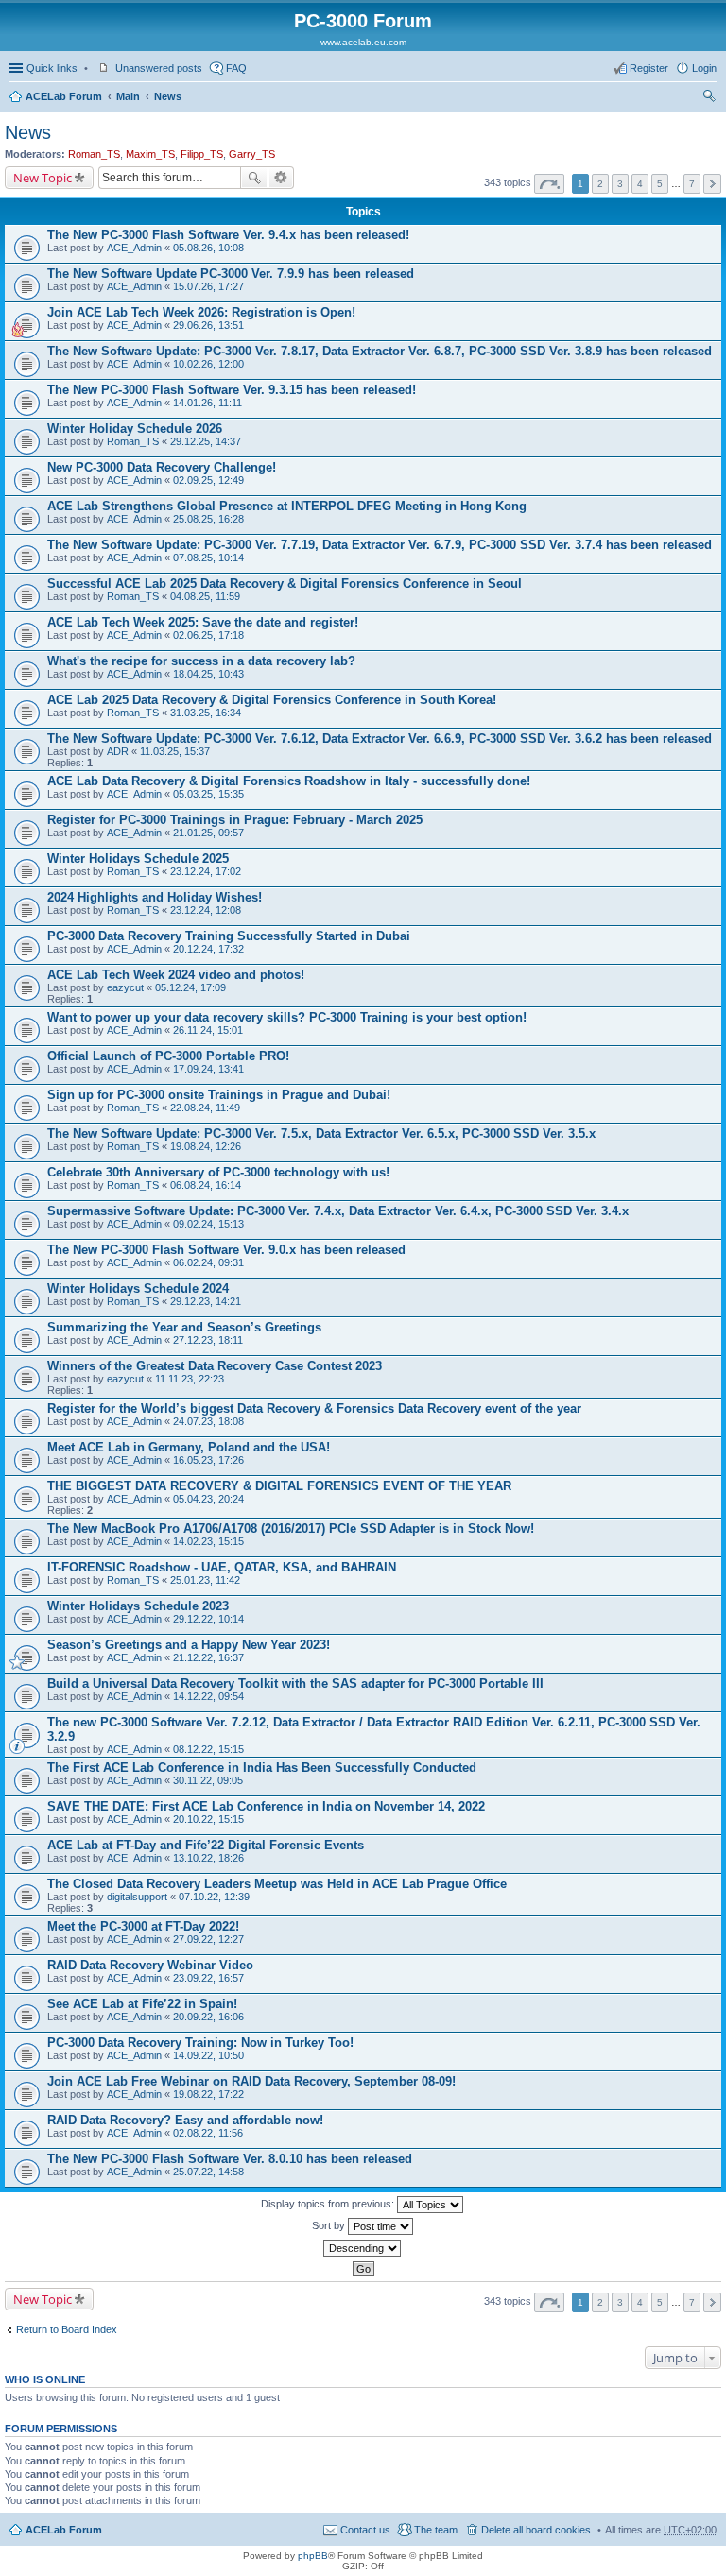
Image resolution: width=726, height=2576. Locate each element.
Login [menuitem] (704, 68)
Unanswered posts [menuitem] (159, 68)
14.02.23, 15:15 (208, 1541)
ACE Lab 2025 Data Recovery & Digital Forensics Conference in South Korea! (272, 700)
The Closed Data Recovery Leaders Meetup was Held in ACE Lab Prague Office (277, 1884)
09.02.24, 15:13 (208, 1224)
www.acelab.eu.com (363, 42)
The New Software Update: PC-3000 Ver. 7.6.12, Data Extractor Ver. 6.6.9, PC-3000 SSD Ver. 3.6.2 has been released (380, 738)
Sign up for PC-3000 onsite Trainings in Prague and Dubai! (219, 1095)
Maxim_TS (150, 154)
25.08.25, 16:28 (208, 519)
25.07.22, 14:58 (208, 2172)
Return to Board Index (67, 2329)
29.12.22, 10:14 (208, 1619)
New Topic (43, 178)
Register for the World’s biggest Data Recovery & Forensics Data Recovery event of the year (314, 1408)
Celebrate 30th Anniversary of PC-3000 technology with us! (218, 1172)
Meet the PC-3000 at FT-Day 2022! (143, 1926)
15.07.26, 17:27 (208, 286)
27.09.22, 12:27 (208, 1939)
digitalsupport (137, 1897)
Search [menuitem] (709, 98)
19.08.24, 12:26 (206, 1146)
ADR (118, 751)
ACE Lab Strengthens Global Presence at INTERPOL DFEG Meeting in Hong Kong (287, 506)
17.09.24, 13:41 (208, 1069)
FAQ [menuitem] (236, 68)
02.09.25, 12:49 (208, 480)
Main (128, 96)
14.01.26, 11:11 (207, 403)
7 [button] (692, 184)
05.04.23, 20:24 (208, 1499)
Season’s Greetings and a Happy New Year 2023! (189, 1645)
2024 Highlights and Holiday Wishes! (155, 897)
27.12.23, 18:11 (208, 1340)
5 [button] (660, 184)
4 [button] (640, 184)
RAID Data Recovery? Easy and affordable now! (185, 2120)
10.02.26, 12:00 (208, 364)
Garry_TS (252, 154)
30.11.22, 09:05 (208, 1780)
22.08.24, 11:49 (205, 1108)
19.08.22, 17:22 (208, 2094)
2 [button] (600, 184)
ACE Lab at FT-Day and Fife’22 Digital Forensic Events (206, 1845)
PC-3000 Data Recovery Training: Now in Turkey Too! (200, 2043)
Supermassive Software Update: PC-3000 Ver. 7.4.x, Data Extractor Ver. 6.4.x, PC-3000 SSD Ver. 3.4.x (338, 1211)
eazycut (125, 987)
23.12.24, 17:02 (206, 871)
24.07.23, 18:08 (208, 1421)
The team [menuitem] (436, 2530)
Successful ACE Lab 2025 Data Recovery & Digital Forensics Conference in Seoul (285, 584)
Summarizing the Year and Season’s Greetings (184, 1327)
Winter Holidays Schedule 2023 (138, 1606)
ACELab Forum (64, 96)
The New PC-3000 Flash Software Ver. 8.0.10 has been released (230, 2159)
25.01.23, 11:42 (205, 1580)
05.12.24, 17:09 (190, 987)
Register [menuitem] (649, 68)
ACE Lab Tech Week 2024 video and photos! (176, 975)
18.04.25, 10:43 (208, 674)
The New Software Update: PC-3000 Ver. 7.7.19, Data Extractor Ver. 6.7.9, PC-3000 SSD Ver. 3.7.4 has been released (380, 545)
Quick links (52, 68)
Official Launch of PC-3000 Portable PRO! (168, 1056)
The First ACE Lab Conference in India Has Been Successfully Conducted (262, 1768)
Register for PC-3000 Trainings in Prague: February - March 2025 (235, 820)
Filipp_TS (202, 154)
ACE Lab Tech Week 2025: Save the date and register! (203, 622)
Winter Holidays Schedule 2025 (138, 859)
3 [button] (620, 184)
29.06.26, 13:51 (208, 325)
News (168, 96)
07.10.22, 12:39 (214, 1897)
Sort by (330, 2225)
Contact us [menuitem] (365, 2530)
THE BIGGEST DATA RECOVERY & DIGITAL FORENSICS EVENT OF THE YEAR (279, 1486)
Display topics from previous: (329, 2204)
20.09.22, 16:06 (208, 2017)
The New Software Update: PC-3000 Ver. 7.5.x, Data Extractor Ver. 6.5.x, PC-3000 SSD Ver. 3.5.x (321, 1133)
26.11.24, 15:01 (208, 1030)
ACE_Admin (134, 248)
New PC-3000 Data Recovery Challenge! (162, 467)
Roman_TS (94, 154)
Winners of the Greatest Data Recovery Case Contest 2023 (215, 1366)
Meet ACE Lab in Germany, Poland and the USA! (189, 1447)
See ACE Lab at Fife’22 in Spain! (142, 2004)
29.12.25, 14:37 (206, 441)
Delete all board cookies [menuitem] (536, 2530)
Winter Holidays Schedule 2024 (138, 1288)
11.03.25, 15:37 (175, 751)
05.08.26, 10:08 (208, 248)
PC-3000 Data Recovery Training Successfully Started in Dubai (229, 936)
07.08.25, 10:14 (208, 558)
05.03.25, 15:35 (208, 794)
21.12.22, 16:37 (208, 1657)
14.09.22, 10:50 (208, 2055)
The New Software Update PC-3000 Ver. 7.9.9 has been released (231, 274)
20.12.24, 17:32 (208, 949)
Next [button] (712, 184)
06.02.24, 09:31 (208, 1262)
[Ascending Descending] (363, 2248)
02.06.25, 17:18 (208, 635)
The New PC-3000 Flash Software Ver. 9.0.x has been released (226, 1250)
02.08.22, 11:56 (208, 2133)
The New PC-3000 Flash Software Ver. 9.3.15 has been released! (232, 390)
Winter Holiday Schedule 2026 (135, 429)
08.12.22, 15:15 (208, 1749)
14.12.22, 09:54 (208, 1696)
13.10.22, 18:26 (208, 1858)
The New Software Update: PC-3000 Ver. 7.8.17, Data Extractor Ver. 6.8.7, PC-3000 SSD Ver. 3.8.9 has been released (380, 351)
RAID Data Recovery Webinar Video (150, 1965)
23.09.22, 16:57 (208, 1978)
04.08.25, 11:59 (205, 596)
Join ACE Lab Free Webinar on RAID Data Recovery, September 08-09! (251, 2081)
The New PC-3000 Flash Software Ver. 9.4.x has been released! (228, 235)
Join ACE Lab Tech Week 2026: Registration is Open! (201, 312)
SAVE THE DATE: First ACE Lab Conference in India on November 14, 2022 (266, 1806)
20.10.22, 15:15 (208, 1819)
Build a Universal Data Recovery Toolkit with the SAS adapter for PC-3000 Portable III (295, 1683)
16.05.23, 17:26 (208, 1460)
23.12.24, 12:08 (206, 910)
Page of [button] (549, 184)
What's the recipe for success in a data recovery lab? (201, 661)
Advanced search (281, 178)
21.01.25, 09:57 (208, 833)
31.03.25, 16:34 (206, 713)
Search (254, 178)
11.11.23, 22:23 (190, 1379)
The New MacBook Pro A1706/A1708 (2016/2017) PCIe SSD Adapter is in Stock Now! (291, 1528)
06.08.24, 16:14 (206, 1185)
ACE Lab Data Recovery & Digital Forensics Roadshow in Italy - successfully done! (289, 781)
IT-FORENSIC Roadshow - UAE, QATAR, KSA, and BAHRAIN (222, 1567)
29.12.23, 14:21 (206, 1301)
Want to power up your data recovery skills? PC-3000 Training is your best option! (287, 1017)
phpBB (313, 2556)
